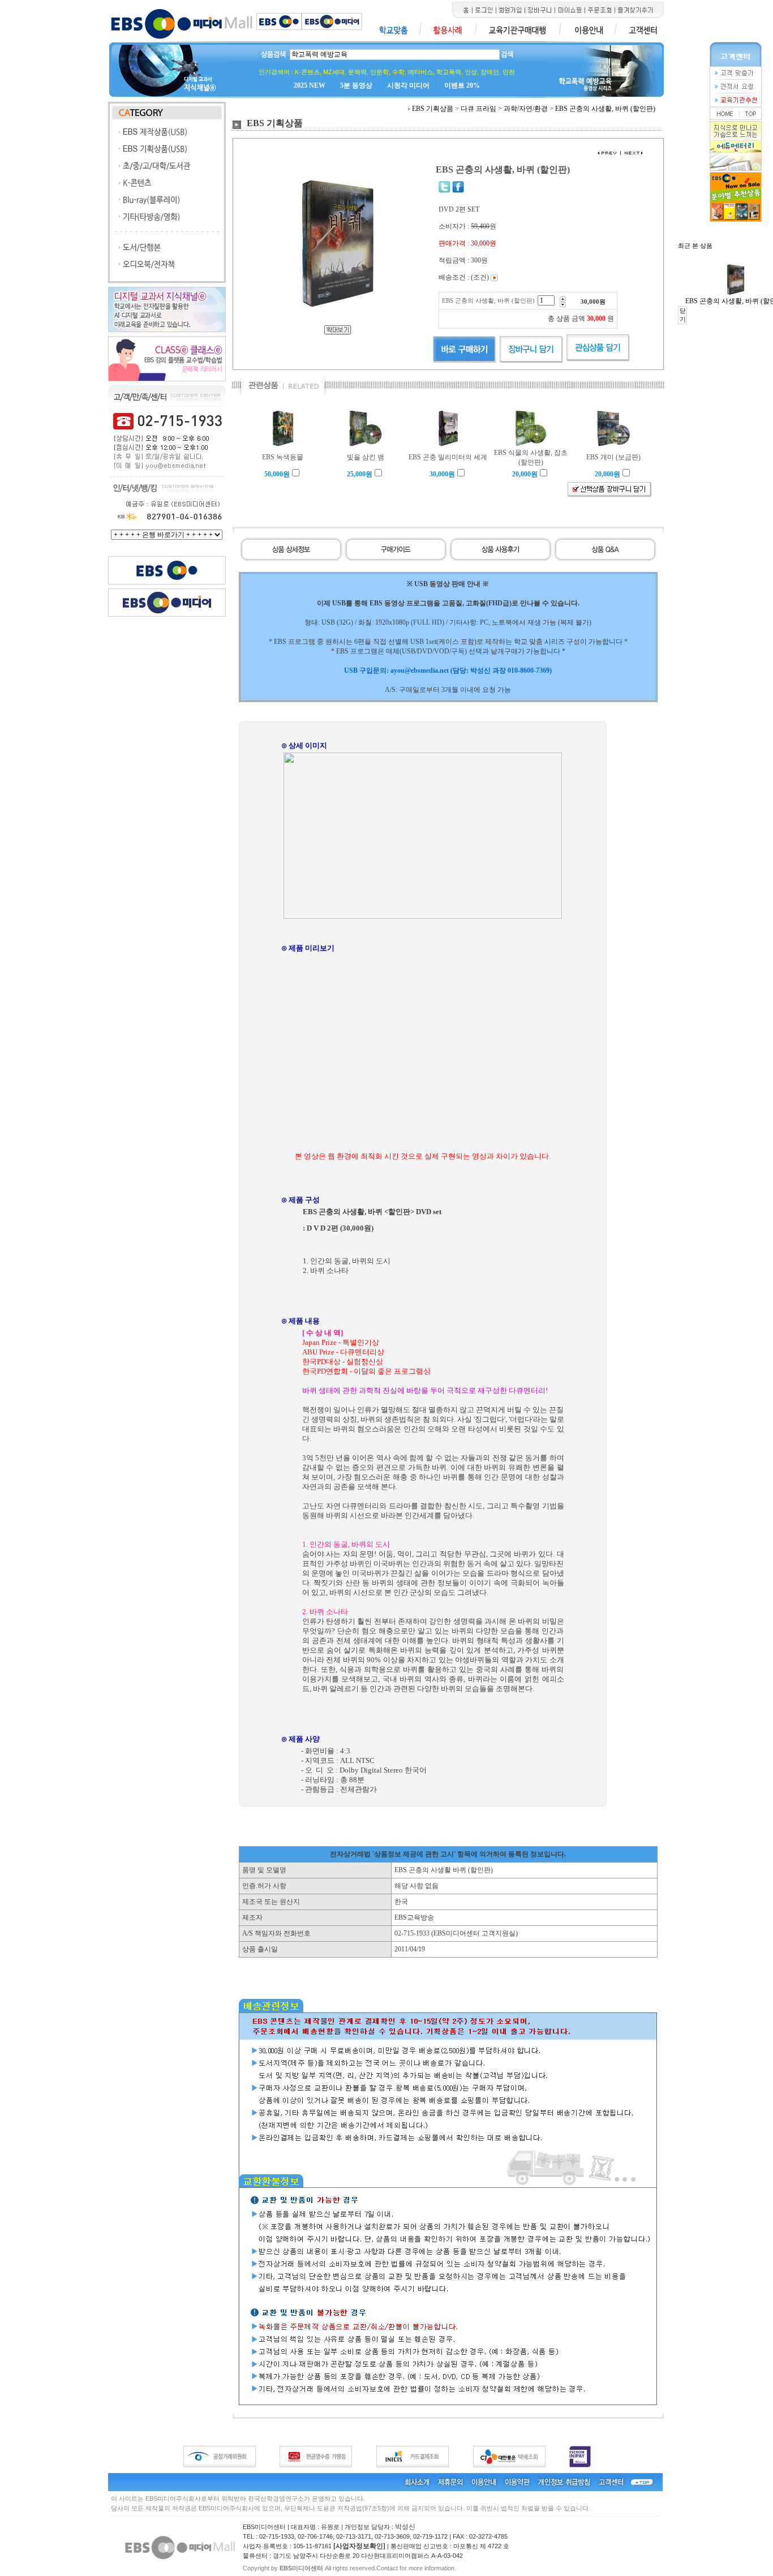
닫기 (683, 315)
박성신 (405, 2527)
